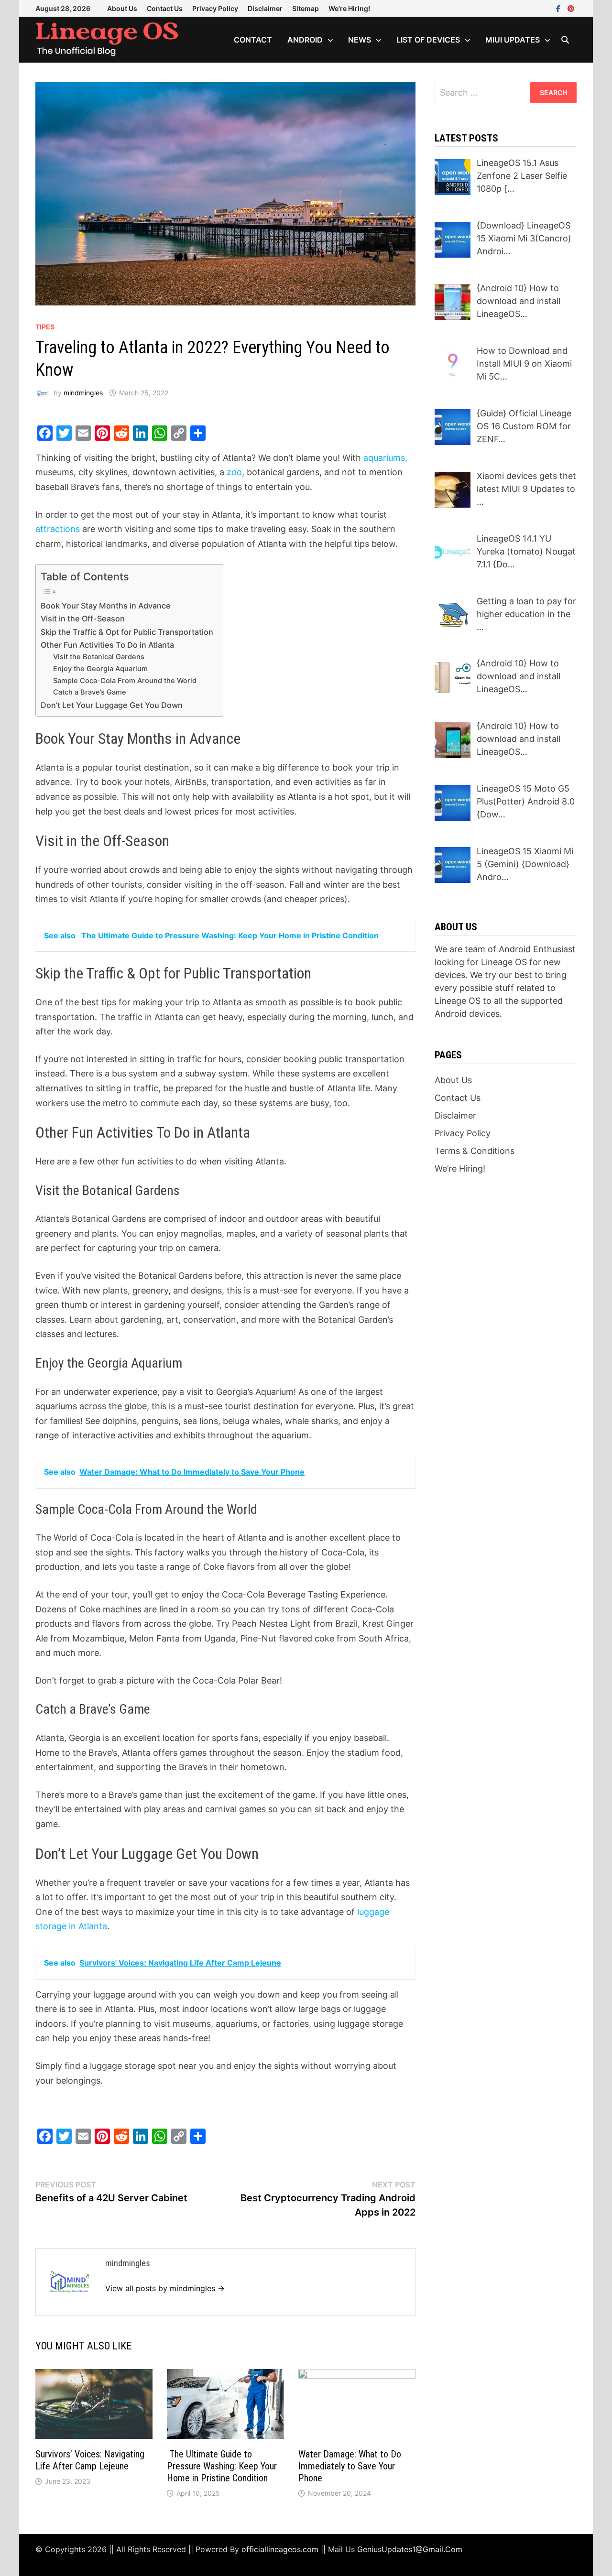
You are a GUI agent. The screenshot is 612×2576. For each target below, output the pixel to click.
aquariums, (384, 458)
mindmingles (83, 393)
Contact (253, 40)
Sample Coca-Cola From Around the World (125, 681)
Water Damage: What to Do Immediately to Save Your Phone (350, 2466)
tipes (45, 327)
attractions (58, 529)
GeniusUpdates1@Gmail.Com (410, 2549)
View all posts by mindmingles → (165, 2288)
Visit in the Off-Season (83, 619)
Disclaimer (265, 8)
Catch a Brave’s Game (90, 692)
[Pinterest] (571, 8)
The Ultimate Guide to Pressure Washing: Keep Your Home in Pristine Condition (222, 2466)
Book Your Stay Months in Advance (106, 606)
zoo (234, 472)
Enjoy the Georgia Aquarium (100, 669)
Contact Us (165, 8)
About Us (122, 8)
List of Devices (428, 40)
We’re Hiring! (349, 8)
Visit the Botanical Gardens (99, 657)
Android (305, 40)
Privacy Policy (215, 8)
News (360, 40)
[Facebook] (559, 8)
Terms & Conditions (475, 1151)
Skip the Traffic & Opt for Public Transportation (127, 632)
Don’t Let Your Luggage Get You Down (112, 705)
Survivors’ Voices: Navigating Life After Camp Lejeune (90, 2460)
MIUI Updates (513, 40)
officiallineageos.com (280, 2549)
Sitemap (306, 8)
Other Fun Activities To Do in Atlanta (107, 645)
